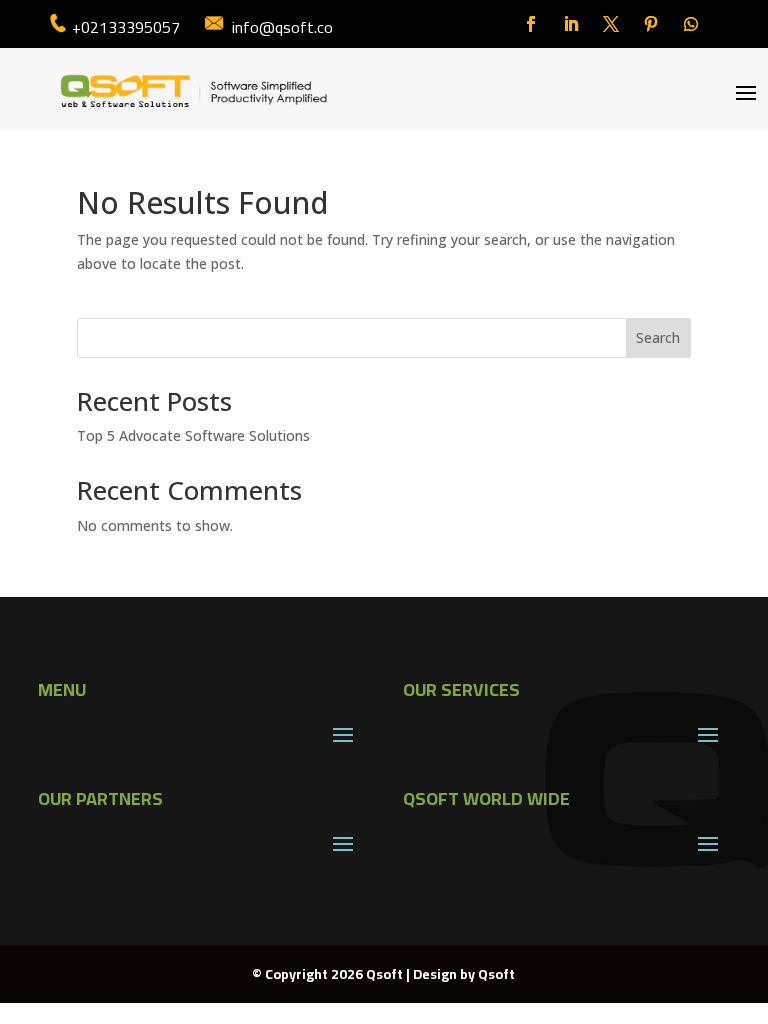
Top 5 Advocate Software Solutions (193, 435)
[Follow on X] (611, 24)
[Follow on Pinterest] (651, 24)
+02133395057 (126, 27)
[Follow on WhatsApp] (691, 24)
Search (658, 337)
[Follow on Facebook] (531, 24)
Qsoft (496, 974)
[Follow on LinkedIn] (571, 24)
